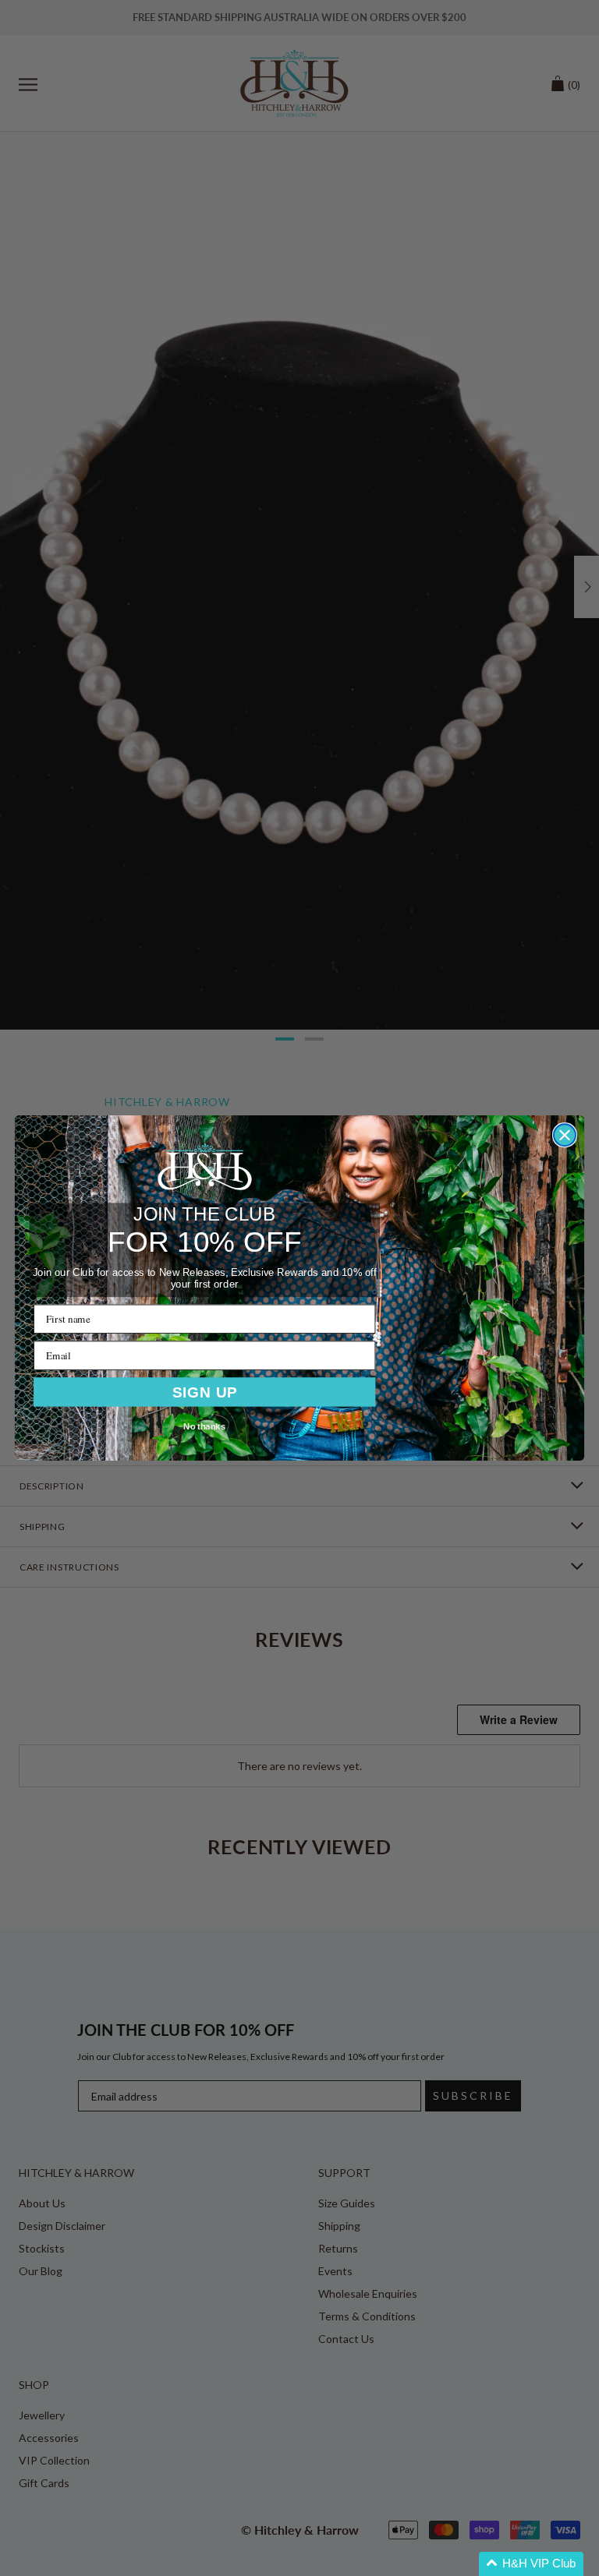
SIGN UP (205, 1392)
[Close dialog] (565, 1135)
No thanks (204, 1426)
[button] (531, 2564)
